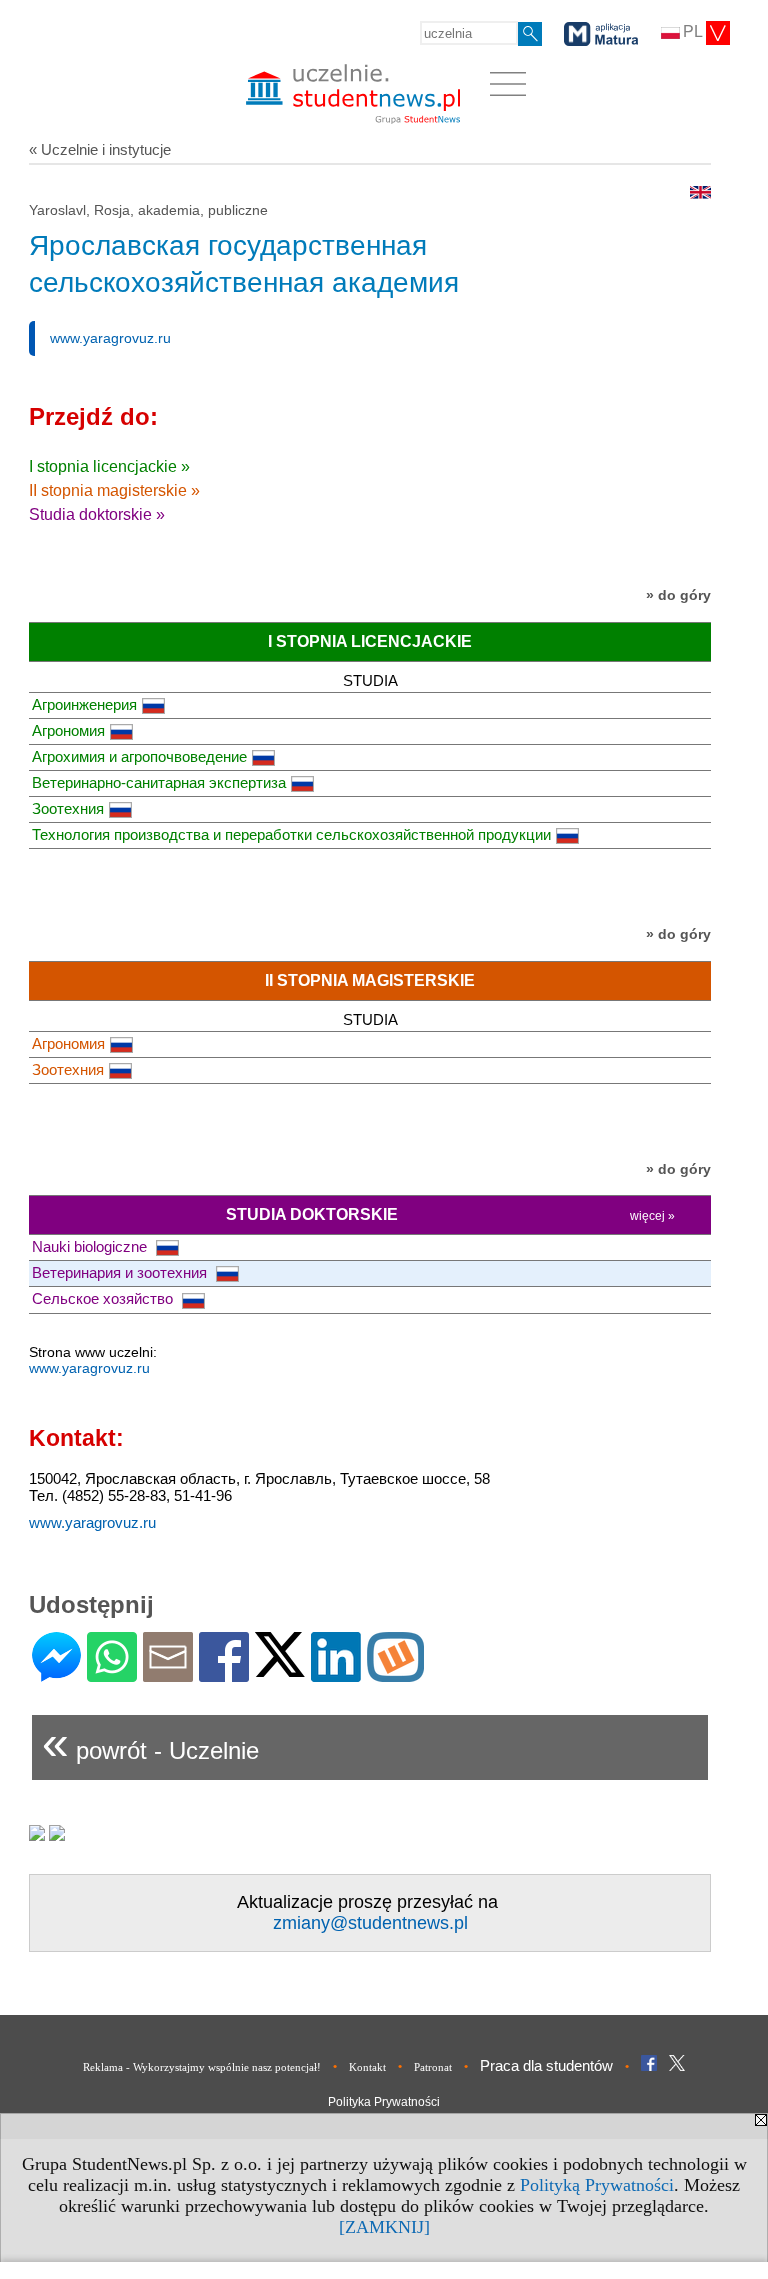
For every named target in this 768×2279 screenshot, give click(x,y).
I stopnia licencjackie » (109, 466)
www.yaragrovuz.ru (110, 338)
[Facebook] (224, 1673)
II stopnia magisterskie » (114, 490)
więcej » (652, 1216)
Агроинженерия (84, 704)
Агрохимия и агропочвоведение (139, 756)
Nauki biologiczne (91, 1246)
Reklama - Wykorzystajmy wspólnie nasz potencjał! (202, 2067)
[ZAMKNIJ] (384, 2227)
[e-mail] (168, 1673)
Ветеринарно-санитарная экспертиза (159, 782)
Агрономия (68, 730)
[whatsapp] (112, 1673)
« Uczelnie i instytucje (100, 149)
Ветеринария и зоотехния (121, 1272)
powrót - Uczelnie (150, 1742)
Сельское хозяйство (104, 1298)
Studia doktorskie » (97, 514)
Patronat (433, 2067)
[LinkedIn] (336, 1673)
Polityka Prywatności (384, 2102)
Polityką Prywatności (597, 2185)
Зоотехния (68, 808)
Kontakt (367, 2067)
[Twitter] (280, 1668)
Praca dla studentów (546, 2065)
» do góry (678, 595)
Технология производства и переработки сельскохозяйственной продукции (291, 834)
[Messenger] (56, 1673)
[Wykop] (395, 1673)
